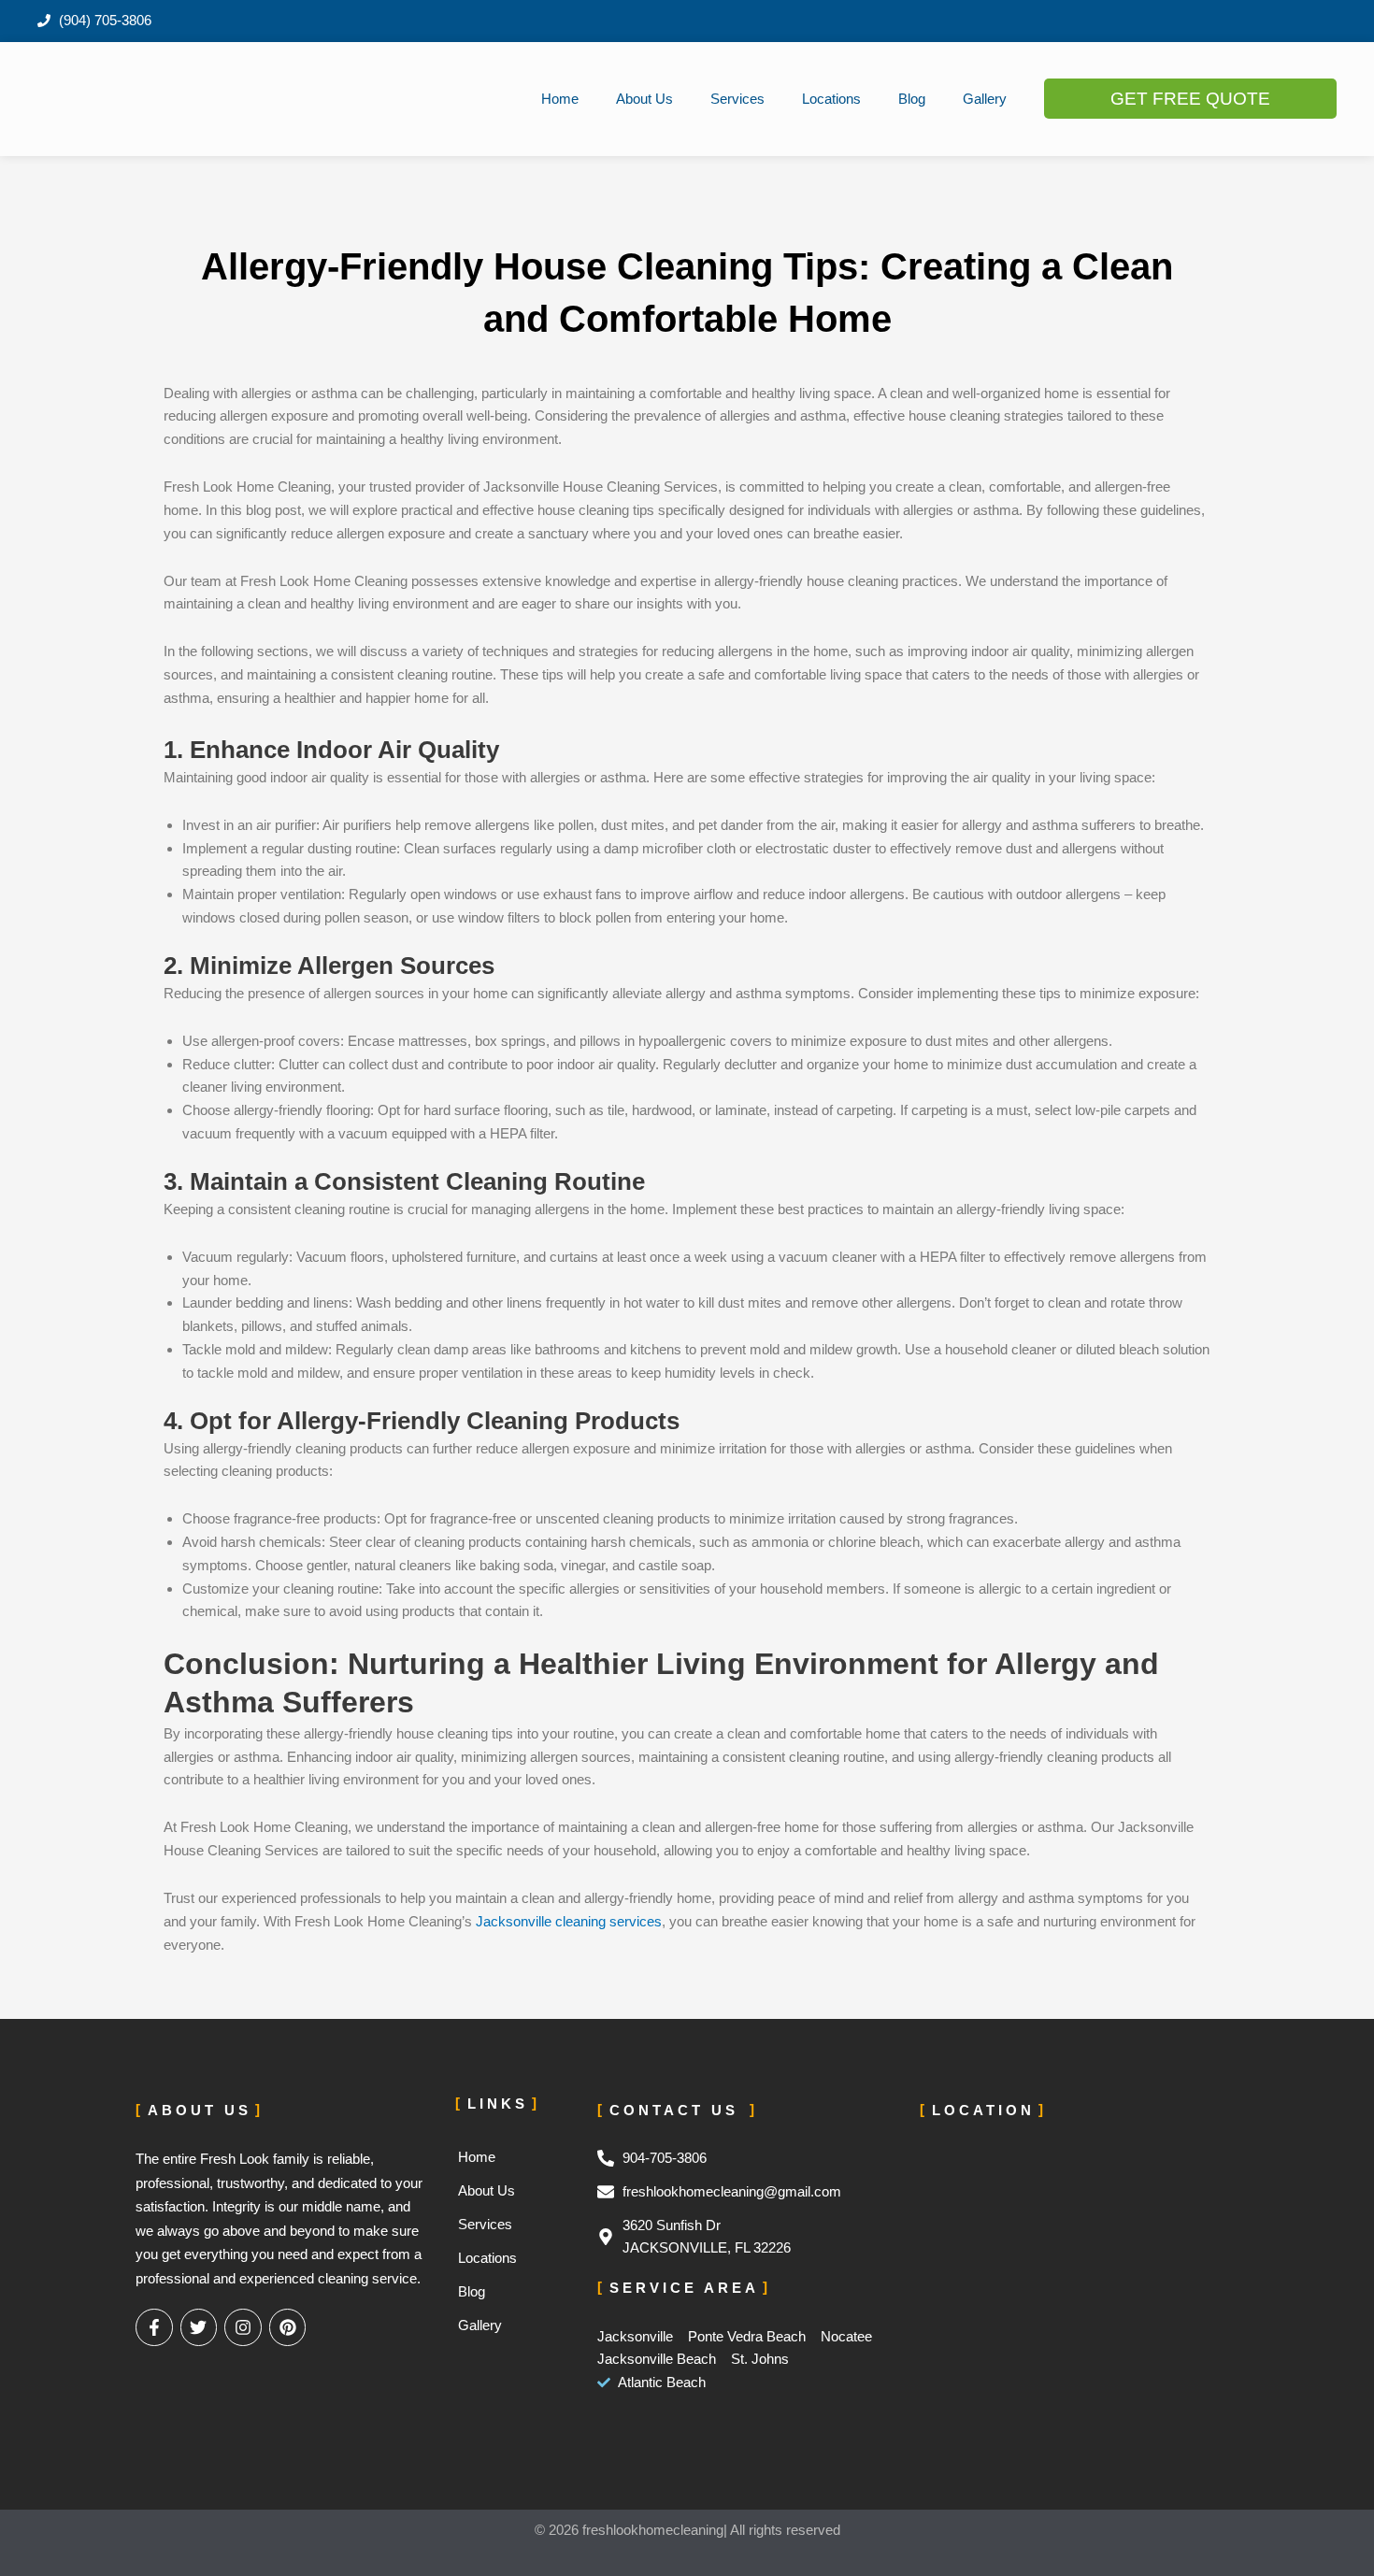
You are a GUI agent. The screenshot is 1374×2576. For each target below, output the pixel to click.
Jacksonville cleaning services (569, 1921)
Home (560, 99)
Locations (831, 99)
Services (737, 99)
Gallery (985, 99)
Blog (912, 99)
